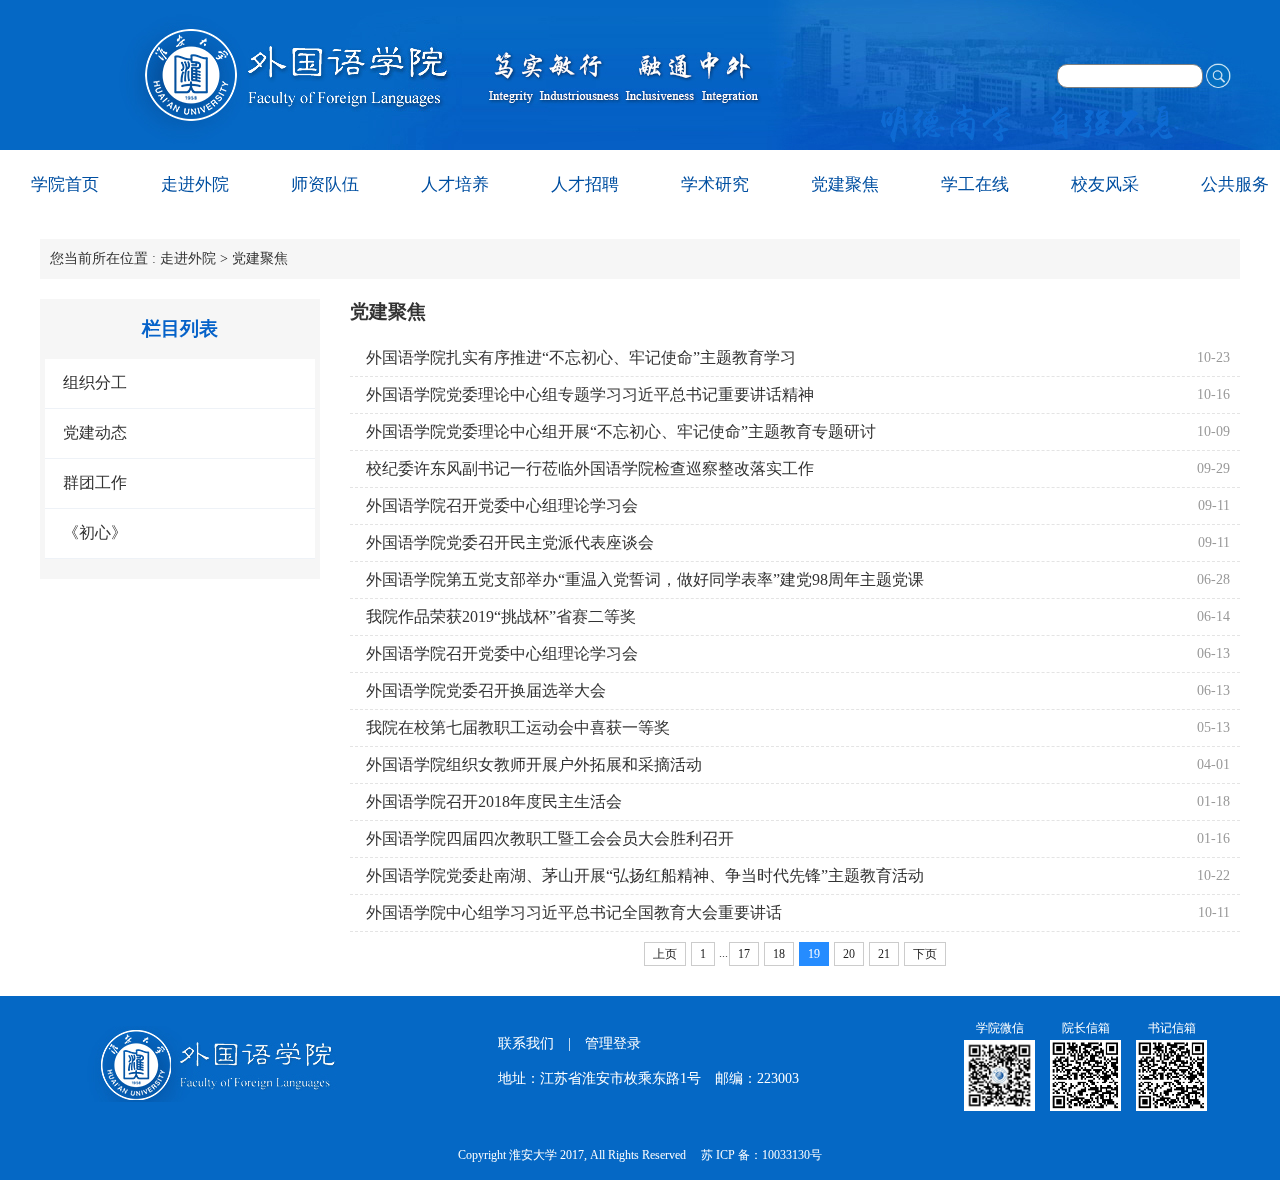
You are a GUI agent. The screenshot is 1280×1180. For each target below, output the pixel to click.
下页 (925, 954)
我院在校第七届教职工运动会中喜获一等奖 (518, 727)
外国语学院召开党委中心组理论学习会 (502, 505)
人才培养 (455, 184)
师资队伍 (325, 184)
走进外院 (195, 184)
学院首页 (65, 184)
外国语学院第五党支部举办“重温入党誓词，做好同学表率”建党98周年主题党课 (645, 579)
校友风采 (1105, 184)
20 (849, 954)
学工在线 (975, 184)
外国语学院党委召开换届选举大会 (486, 690)
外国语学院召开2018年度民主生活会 (494, 801)
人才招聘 (585, 184)
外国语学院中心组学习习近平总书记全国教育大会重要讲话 (574, 912)
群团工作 (95, 482)
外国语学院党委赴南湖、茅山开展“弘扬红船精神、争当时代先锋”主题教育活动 (645, 875)
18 (779, 954)
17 (744, 954)
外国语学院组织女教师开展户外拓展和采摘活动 (534, 764)
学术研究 (715, 184)
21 (884, 954)
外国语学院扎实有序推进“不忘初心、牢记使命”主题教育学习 (581, 357)
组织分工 (95, 382)
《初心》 (95, 532)
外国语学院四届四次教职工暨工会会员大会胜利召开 (550, 838)
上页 (665, 954)
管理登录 (613, 1043)
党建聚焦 (845, 184)
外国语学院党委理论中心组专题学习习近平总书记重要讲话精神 (590, 394)
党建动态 (95, 432)
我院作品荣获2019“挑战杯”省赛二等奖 (501, 616)
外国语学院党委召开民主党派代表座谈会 (510, 542)
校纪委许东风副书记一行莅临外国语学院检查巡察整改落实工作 (590, 468)
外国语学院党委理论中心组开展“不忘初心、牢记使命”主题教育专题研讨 (621, 431)
